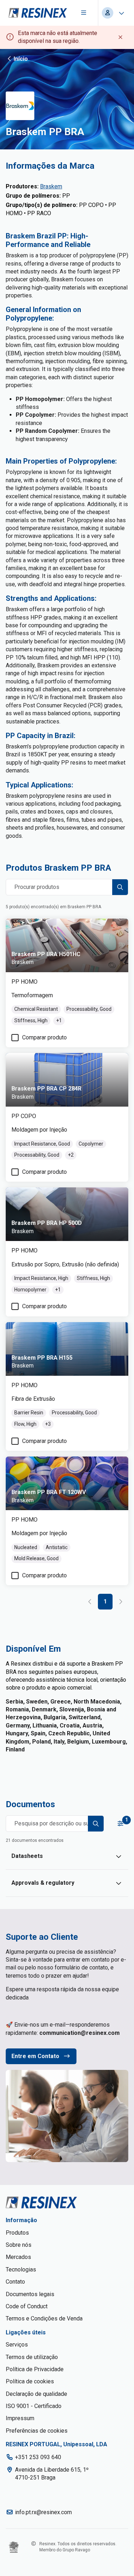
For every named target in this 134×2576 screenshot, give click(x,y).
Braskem (51, 186)
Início (21, 59)
